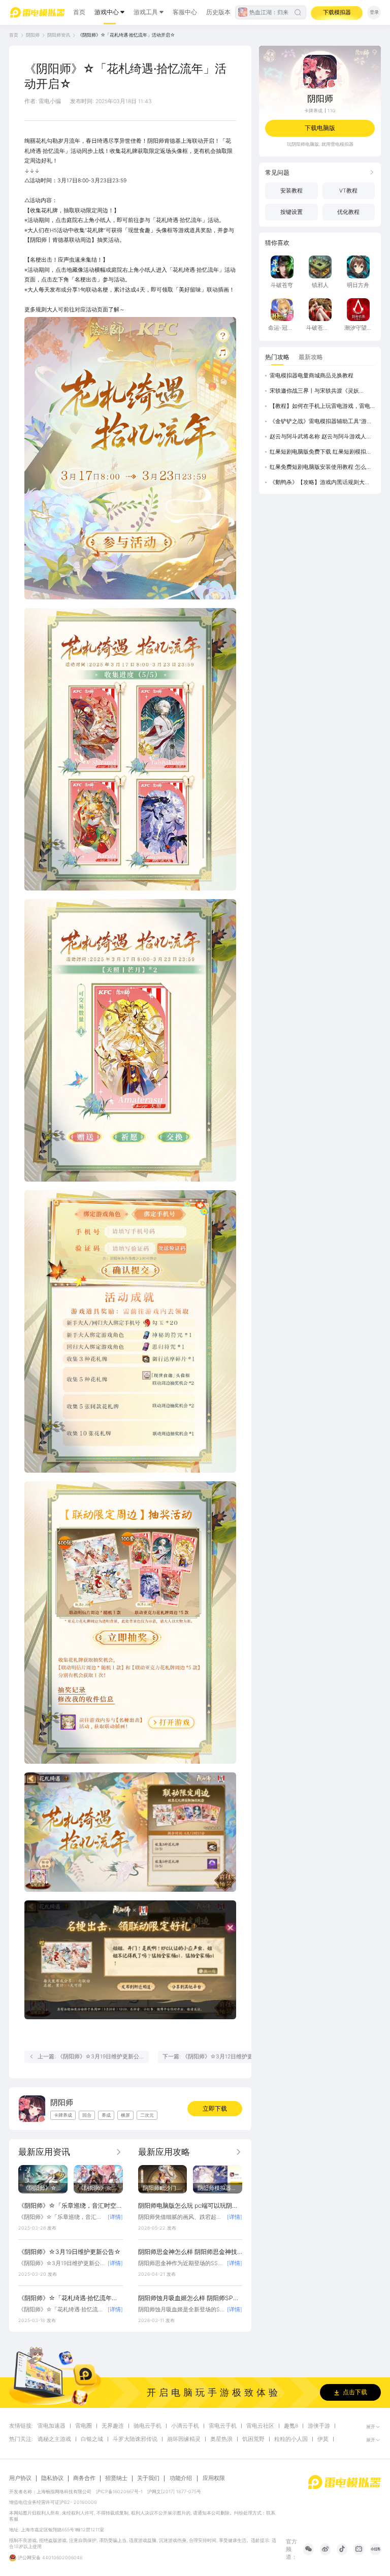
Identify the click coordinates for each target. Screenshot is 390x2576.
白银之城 (92, 2439)
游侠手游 (319, 2426)
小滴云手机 (185, 2426)
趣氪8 (291, 2426)
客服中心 (185, 12)
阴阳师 (33, 35)
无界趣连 (113, 2426)
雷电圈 (84, 2426)
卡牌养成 (313, 110)
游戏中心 (107, 12)
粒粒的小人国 (291, 2439)
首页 (79, 12)
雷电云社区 (260, 2426)
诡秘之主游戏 (54, 2439)
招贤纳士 (116, 2478)
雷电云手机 (223, 2426)
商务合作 (84, 2478)
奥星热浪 (221, 2439)
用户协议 (20, 2478)
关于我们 (148, 2478)
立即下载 (215, 2108)
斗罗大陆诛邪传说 (135, 2439)
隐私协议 (52, 2478)
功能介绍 (181, 2478)
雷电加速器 (52, 2426)
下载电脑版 (320, 128)
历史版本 (218, 12)
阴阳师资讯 (59, 35)
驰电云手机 (148, 2426)
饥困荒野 (253, 2439)
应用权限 (214, 2478)
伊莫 (323, 2439)
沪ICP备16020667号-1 (119, 2491)
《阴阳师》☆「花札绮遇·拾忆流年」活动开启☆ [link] (126, 35)
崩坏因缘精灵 (184, 2439)
